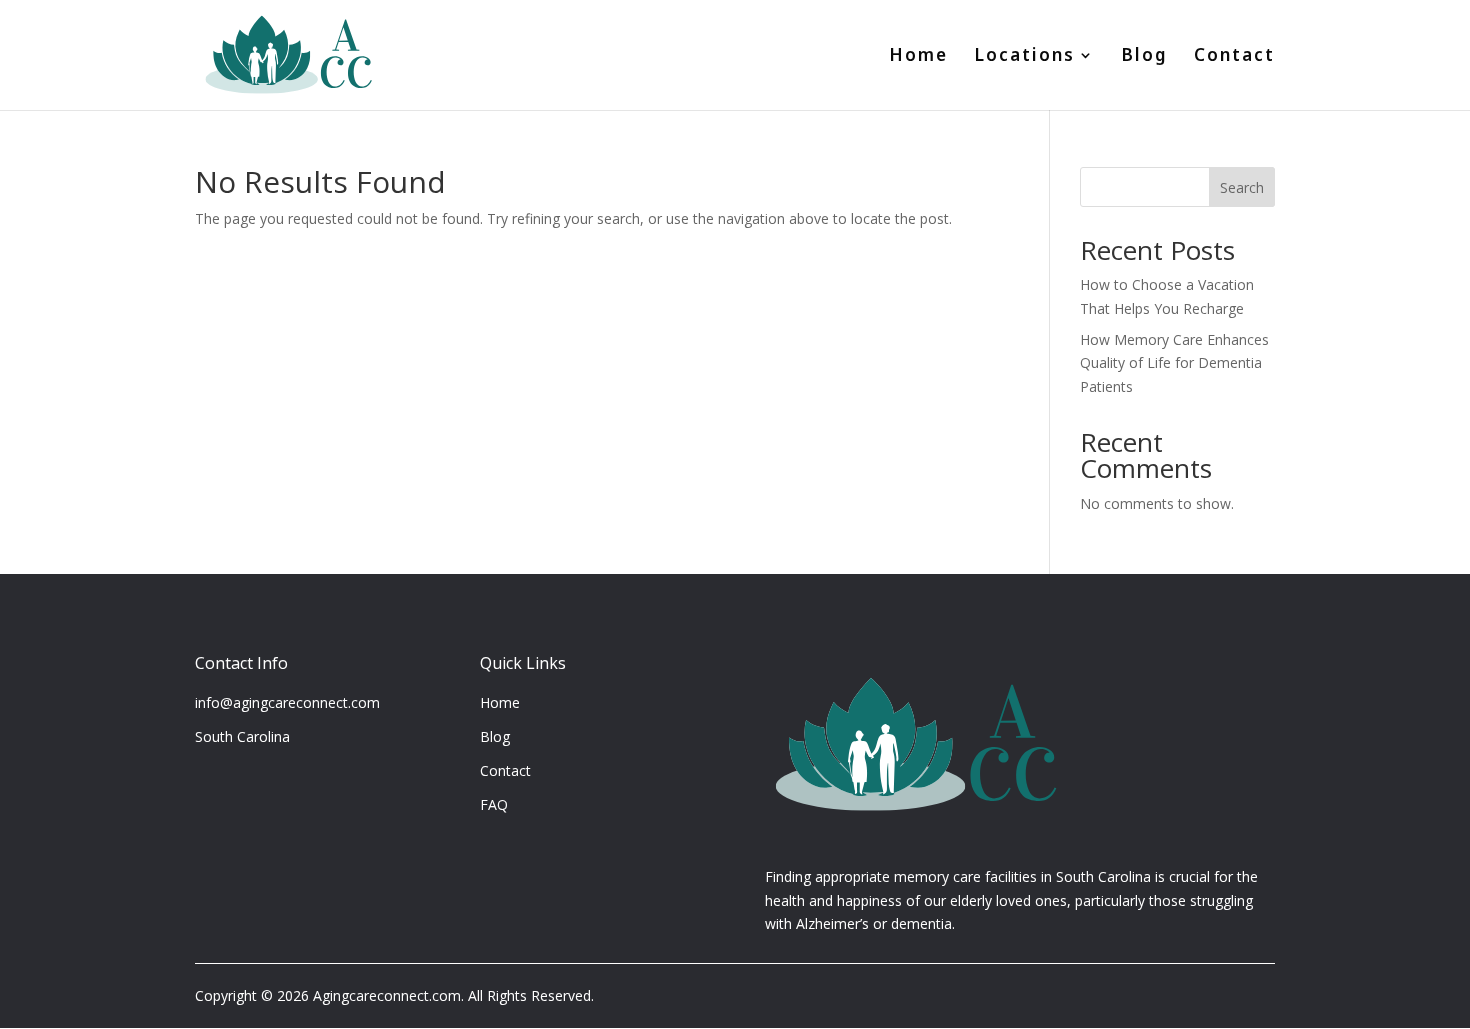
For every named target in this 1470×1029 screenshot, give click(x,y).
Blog (1144, 57)
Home (918, 57)
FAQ (494, 804)
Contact (1234, 57)
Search (1242, 187)
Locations (1024, 57)
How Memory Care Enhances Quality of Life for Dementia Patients (1174, 363)
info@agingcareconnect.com (287, 702)
